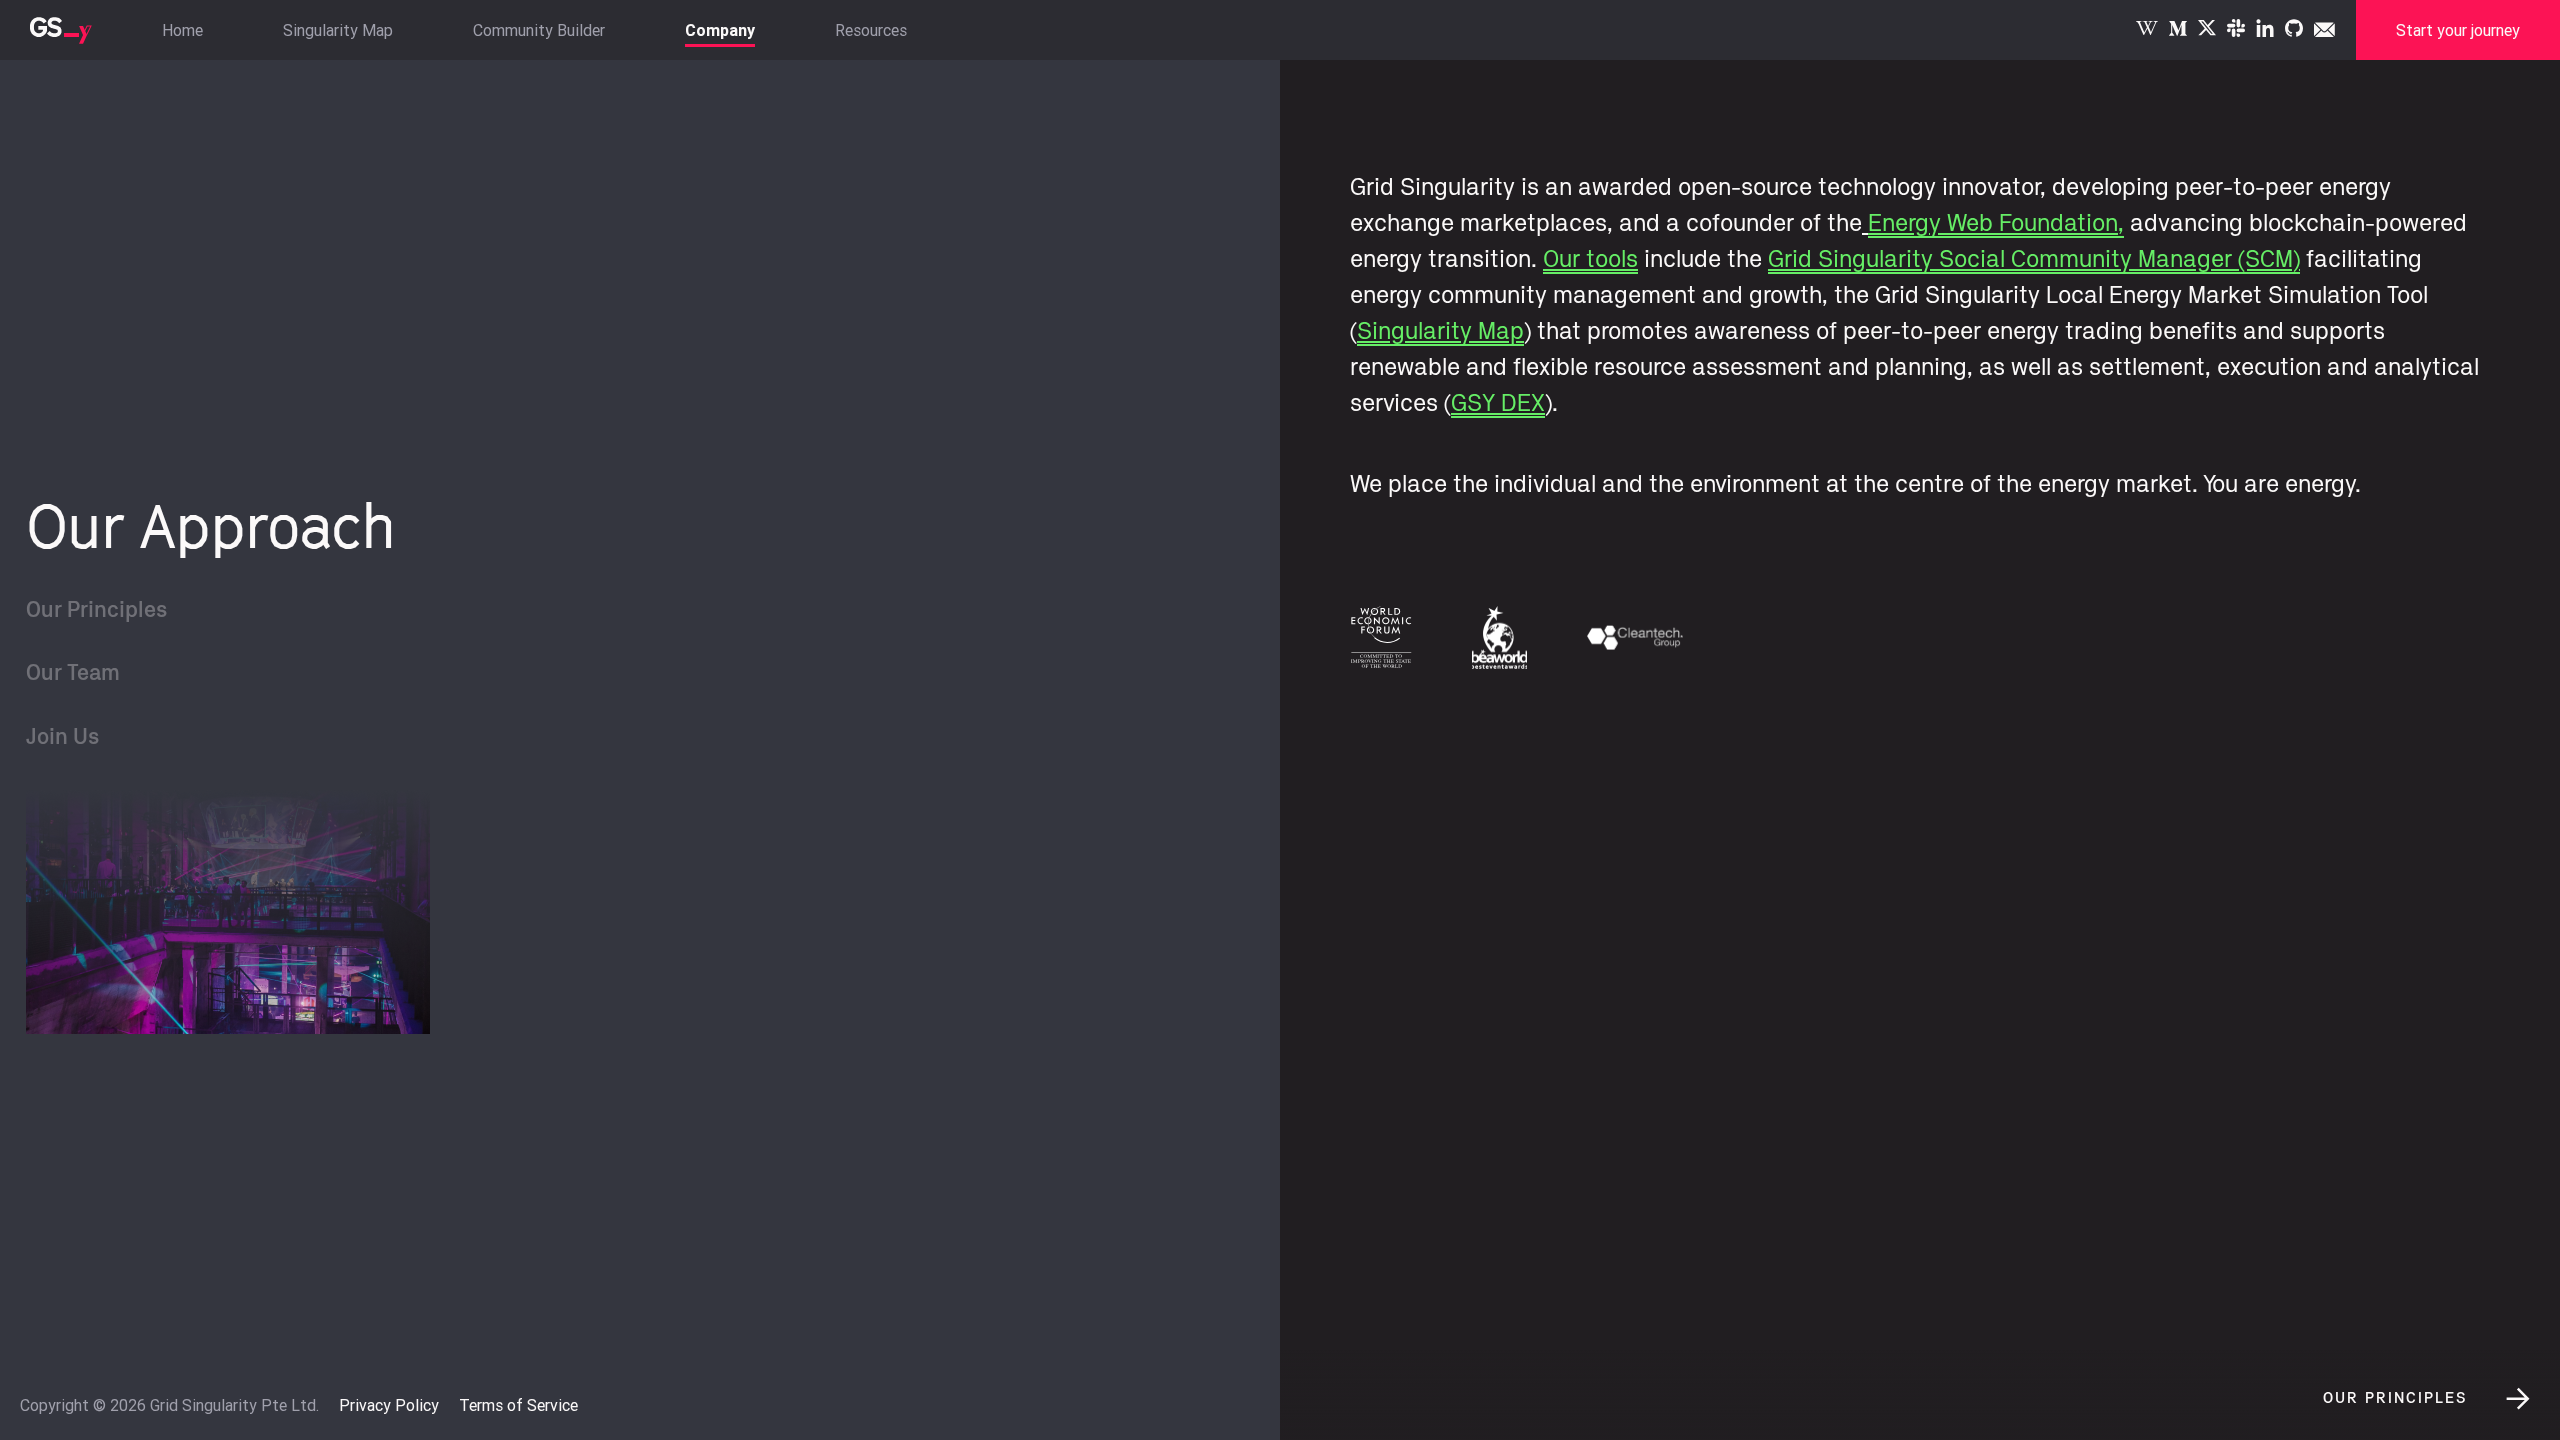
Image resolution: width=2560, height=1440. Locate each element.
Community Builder (539, 30)
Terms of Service (518, 1405)
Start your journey (2458, 30)
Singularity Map (338, 30)
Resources (871, 30)
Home (182, 30)
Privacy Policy (389, 1405)
